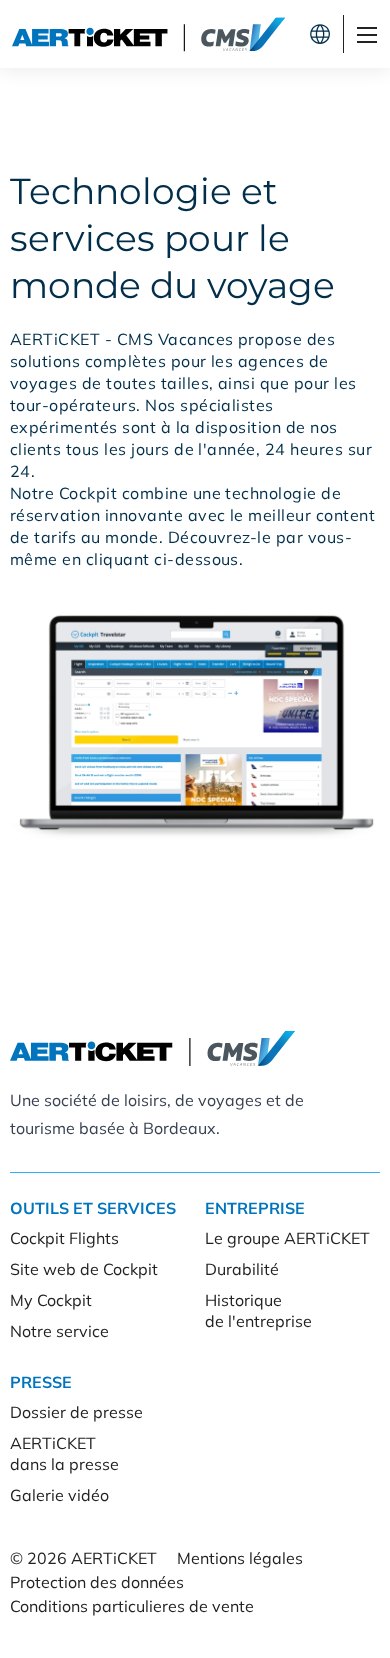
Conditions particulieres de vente (132, 1606)
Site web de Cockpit (84, 1269)
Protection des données (97, 1582)
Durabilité (242, 1269)
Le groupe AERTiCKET (287, 1238)
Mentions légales (240, 1558)
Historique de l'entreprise (258, 1310)
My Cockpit (51, 1300)
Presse (41, 1382)
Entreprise (255, 1208)
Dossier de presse (76, 1412)
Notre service (59, 1331)
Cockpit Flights (64, 1238)
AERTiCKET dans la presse (64, 1453)
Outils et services (93, 1208)
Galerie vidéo (59, 1495)
